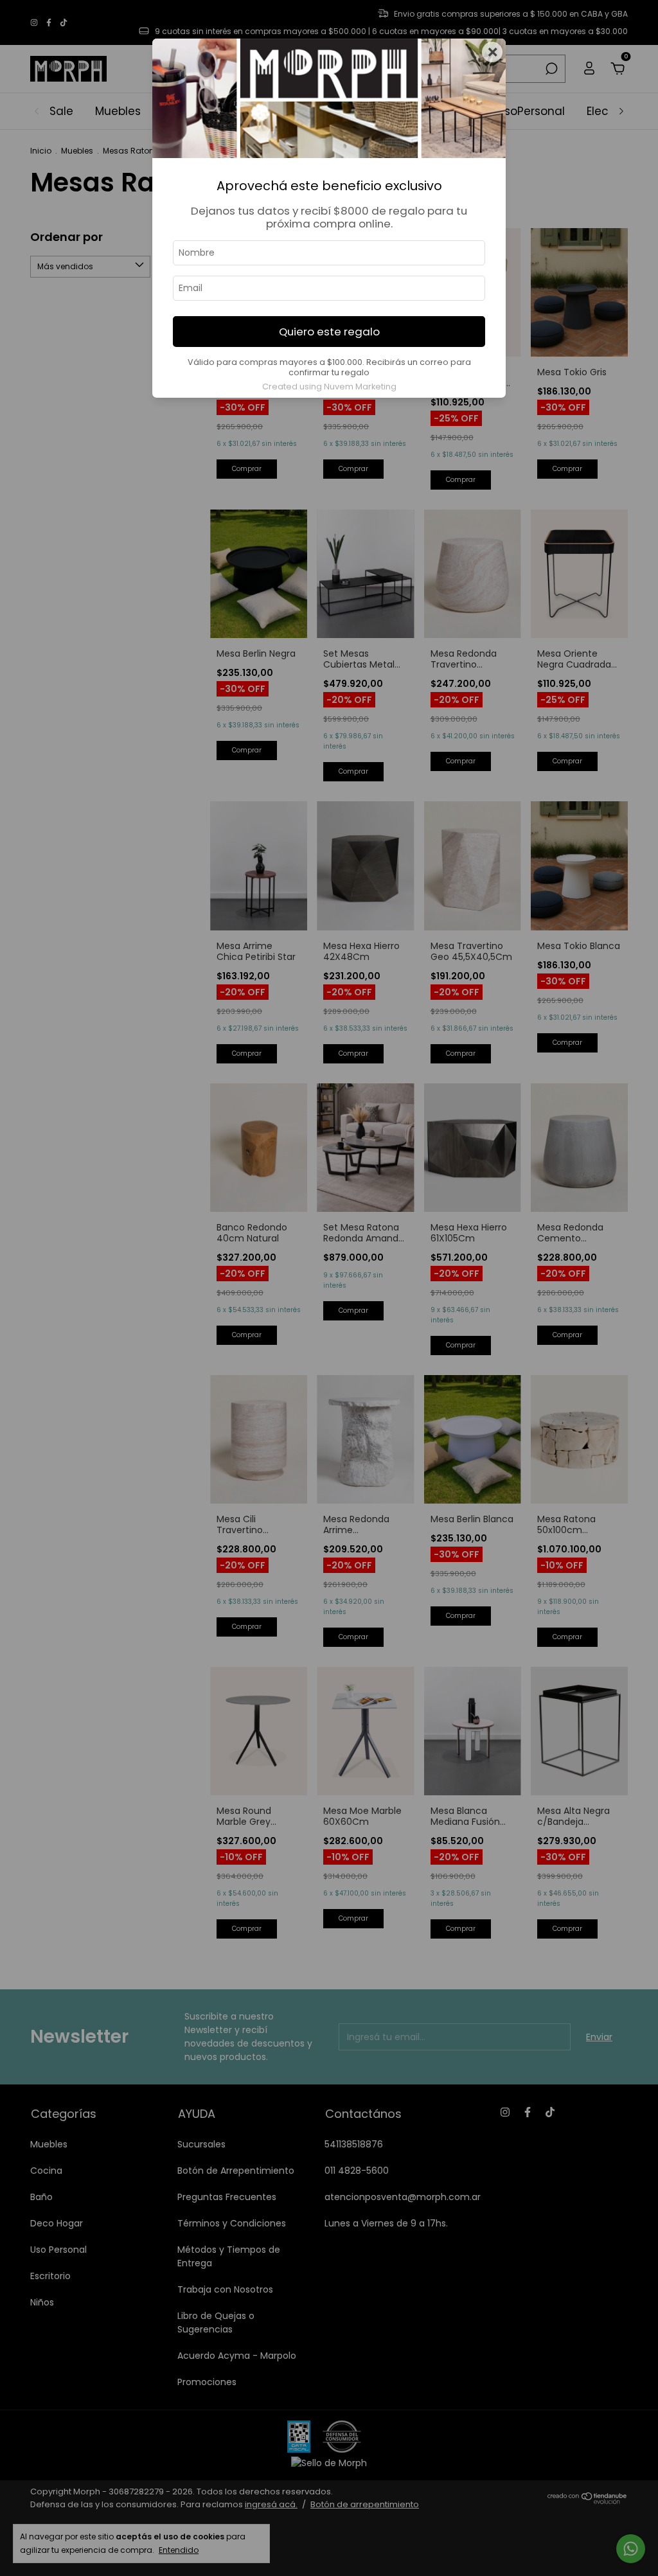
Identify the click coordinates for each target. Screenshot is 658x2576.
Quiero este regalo (329, 332)
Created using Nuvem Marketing (329, 386)
